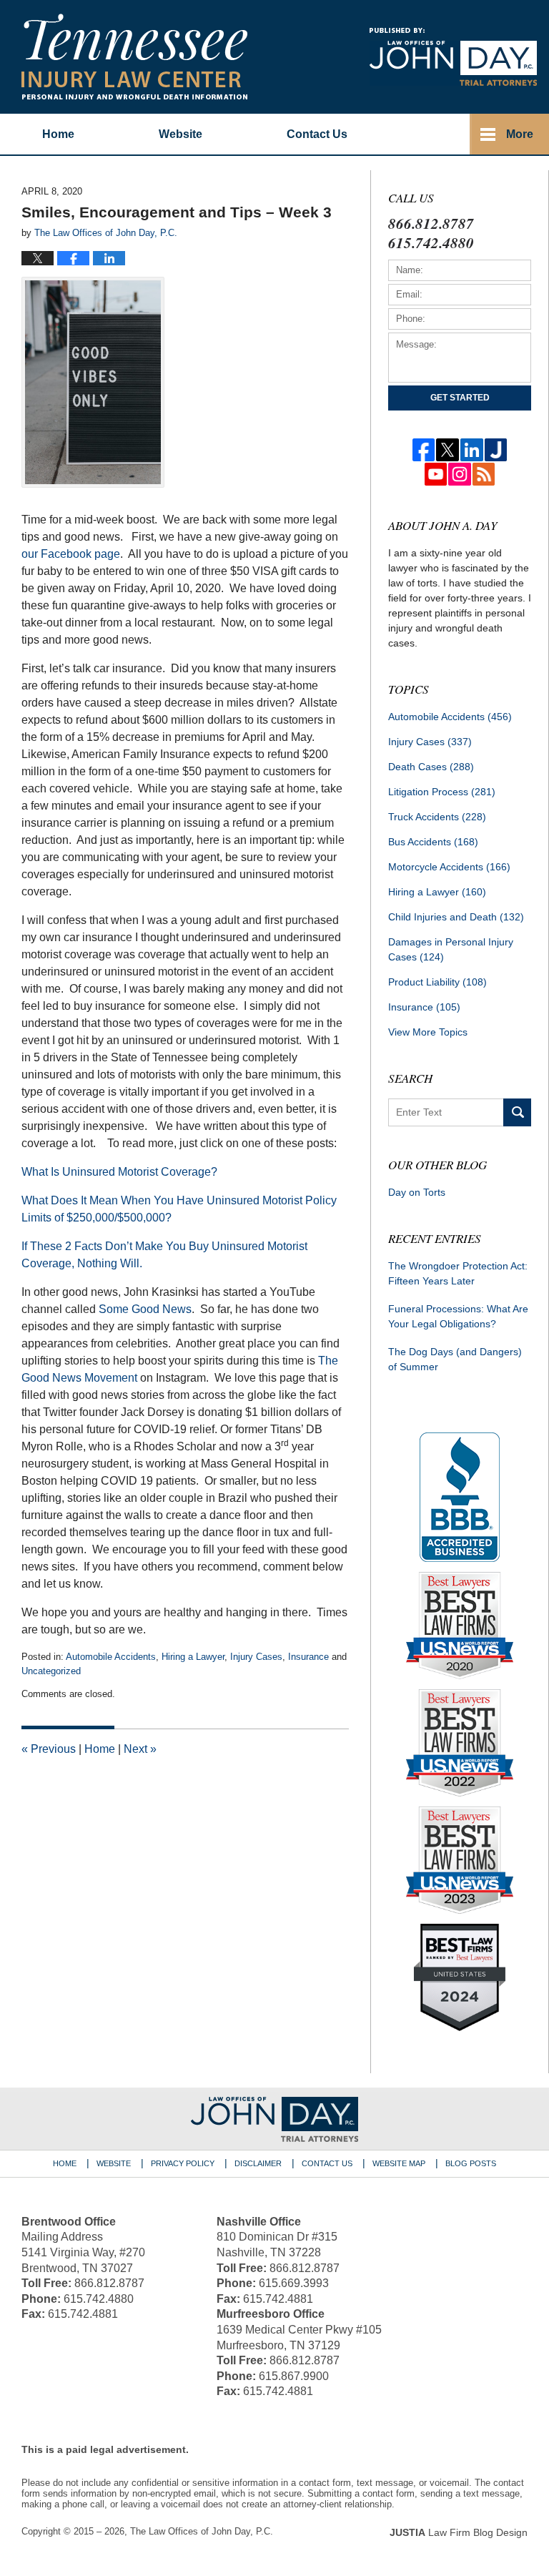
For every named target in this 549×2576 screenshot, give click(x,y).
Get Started (460, 398)
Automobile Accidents (111, 1657)
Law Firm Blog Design (459, 2532)
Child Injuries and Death (456, 917)
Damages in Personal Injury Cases (451, 949)
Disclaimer (258, 2163)
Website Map (399, 2163)
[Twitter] (447, 450)
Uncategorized (51, 1671)
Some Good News (145, 1309)
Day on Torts (417, 1192)
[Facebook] (424, 450)
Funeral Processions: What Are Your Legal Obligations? (458, 1316)
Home (58, 134)
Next (140, 1749)
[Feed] (484, 474)
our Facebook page (71, 554)
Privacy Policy (183, 2163)
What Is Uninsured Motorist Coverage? (119, 1172)
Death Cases (431, 767)
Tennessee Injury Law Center (134, 56)
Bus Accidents (433, 842)
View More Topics (428, 1032)
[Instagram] (460, 474)
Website (180, 134)
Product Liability (437, 982)
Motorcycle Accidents (449, 867)
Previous (49, 1749)
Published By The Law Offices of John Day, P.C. (453, 57)
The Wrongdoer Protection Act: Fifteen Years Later (458, 1273)
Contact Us (327, 2163)
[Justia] (496, 450)
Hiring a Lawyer (193, 1657)
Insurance (308, 1657)
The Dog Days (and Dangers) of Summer (455, 1359)
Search (517, 1112)
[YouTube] (436, 474)
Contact (317, 134)
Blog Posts (471, 2163)
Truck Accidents (437, 817)
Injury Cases (256, 1657)
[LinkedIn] (472, 450)
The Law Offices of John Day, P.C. (202, 2531)
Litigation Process (442, 792)
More (520, 134)
